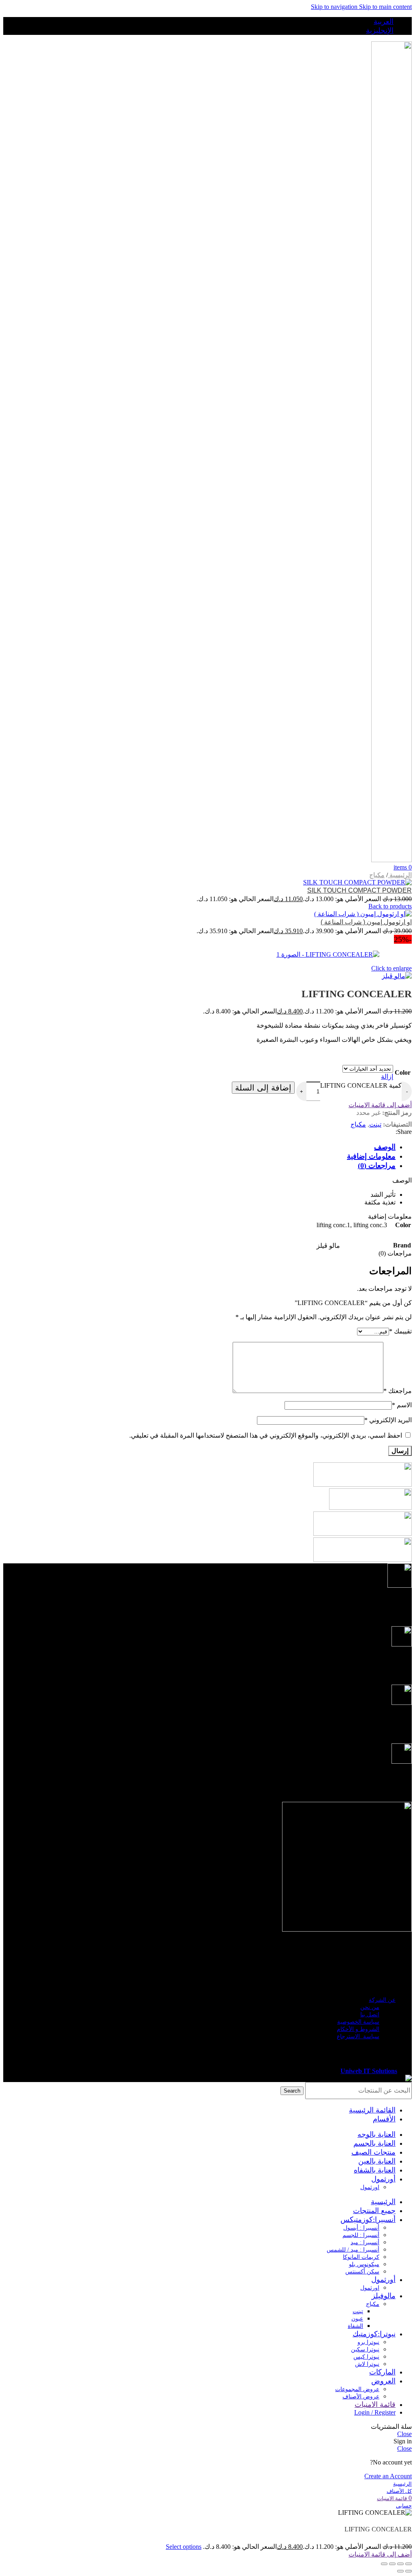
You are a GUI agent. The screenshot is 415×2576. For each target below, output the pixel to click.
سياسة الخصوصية (358, 2022)
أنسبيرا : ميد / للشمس (353, 2250)
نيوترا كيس (366, 2357)
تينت (375, 1124)
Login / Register (375, 2412)
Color (403, 1072)
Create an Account (388, 2476)
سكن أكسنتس (362, 2272)
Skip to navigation (335, 7)
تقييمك (400, 1331)
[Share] (400, 2564)
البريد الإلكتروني (388, 1420)
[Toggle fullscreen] (392, 2564)
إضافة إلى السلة (263, 1088)
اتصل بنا (370, 2015)
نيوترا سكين (365, 2350)
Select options (184, 2547)
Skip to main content (385, 7)
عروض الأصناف (361, 2397)
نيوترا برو (368, 2342)
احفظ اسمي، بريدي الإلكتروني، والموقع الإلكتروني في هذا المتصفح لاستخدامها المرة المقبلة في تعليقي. (266, 1435)
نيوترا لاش (367, 2364)
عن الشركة (382, 2000)
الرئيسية (400, 875)
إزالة (387, 1077)
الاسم (402, 1405)
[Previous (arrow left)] (409, 2571)
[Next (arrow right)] (400, 2571)
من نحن (370, 2007)
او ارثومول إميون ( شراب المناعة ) (366, 922)
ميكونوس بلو (364, 2264)
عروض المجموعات (357, 2389)
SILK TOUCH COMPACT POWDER (359, 890)
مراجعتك (398, 1391)
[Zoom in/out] (384, 2564)
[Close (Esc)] (409, 2564)
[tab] (381, 1146)
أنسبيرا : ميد (365, 2242)
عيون (357, 2319)
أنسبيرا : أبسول (361, 2228)
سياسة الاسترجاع (358, 2036)
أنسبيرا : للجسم (361, 2235)
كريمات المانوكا (361, 2257)
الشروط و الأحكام (358, 2029)
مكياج (377, 875)
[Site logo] (391, 860)
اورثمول (370, 2187)
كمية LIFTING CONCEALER (361, 1085)
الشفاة (355, 2326)
